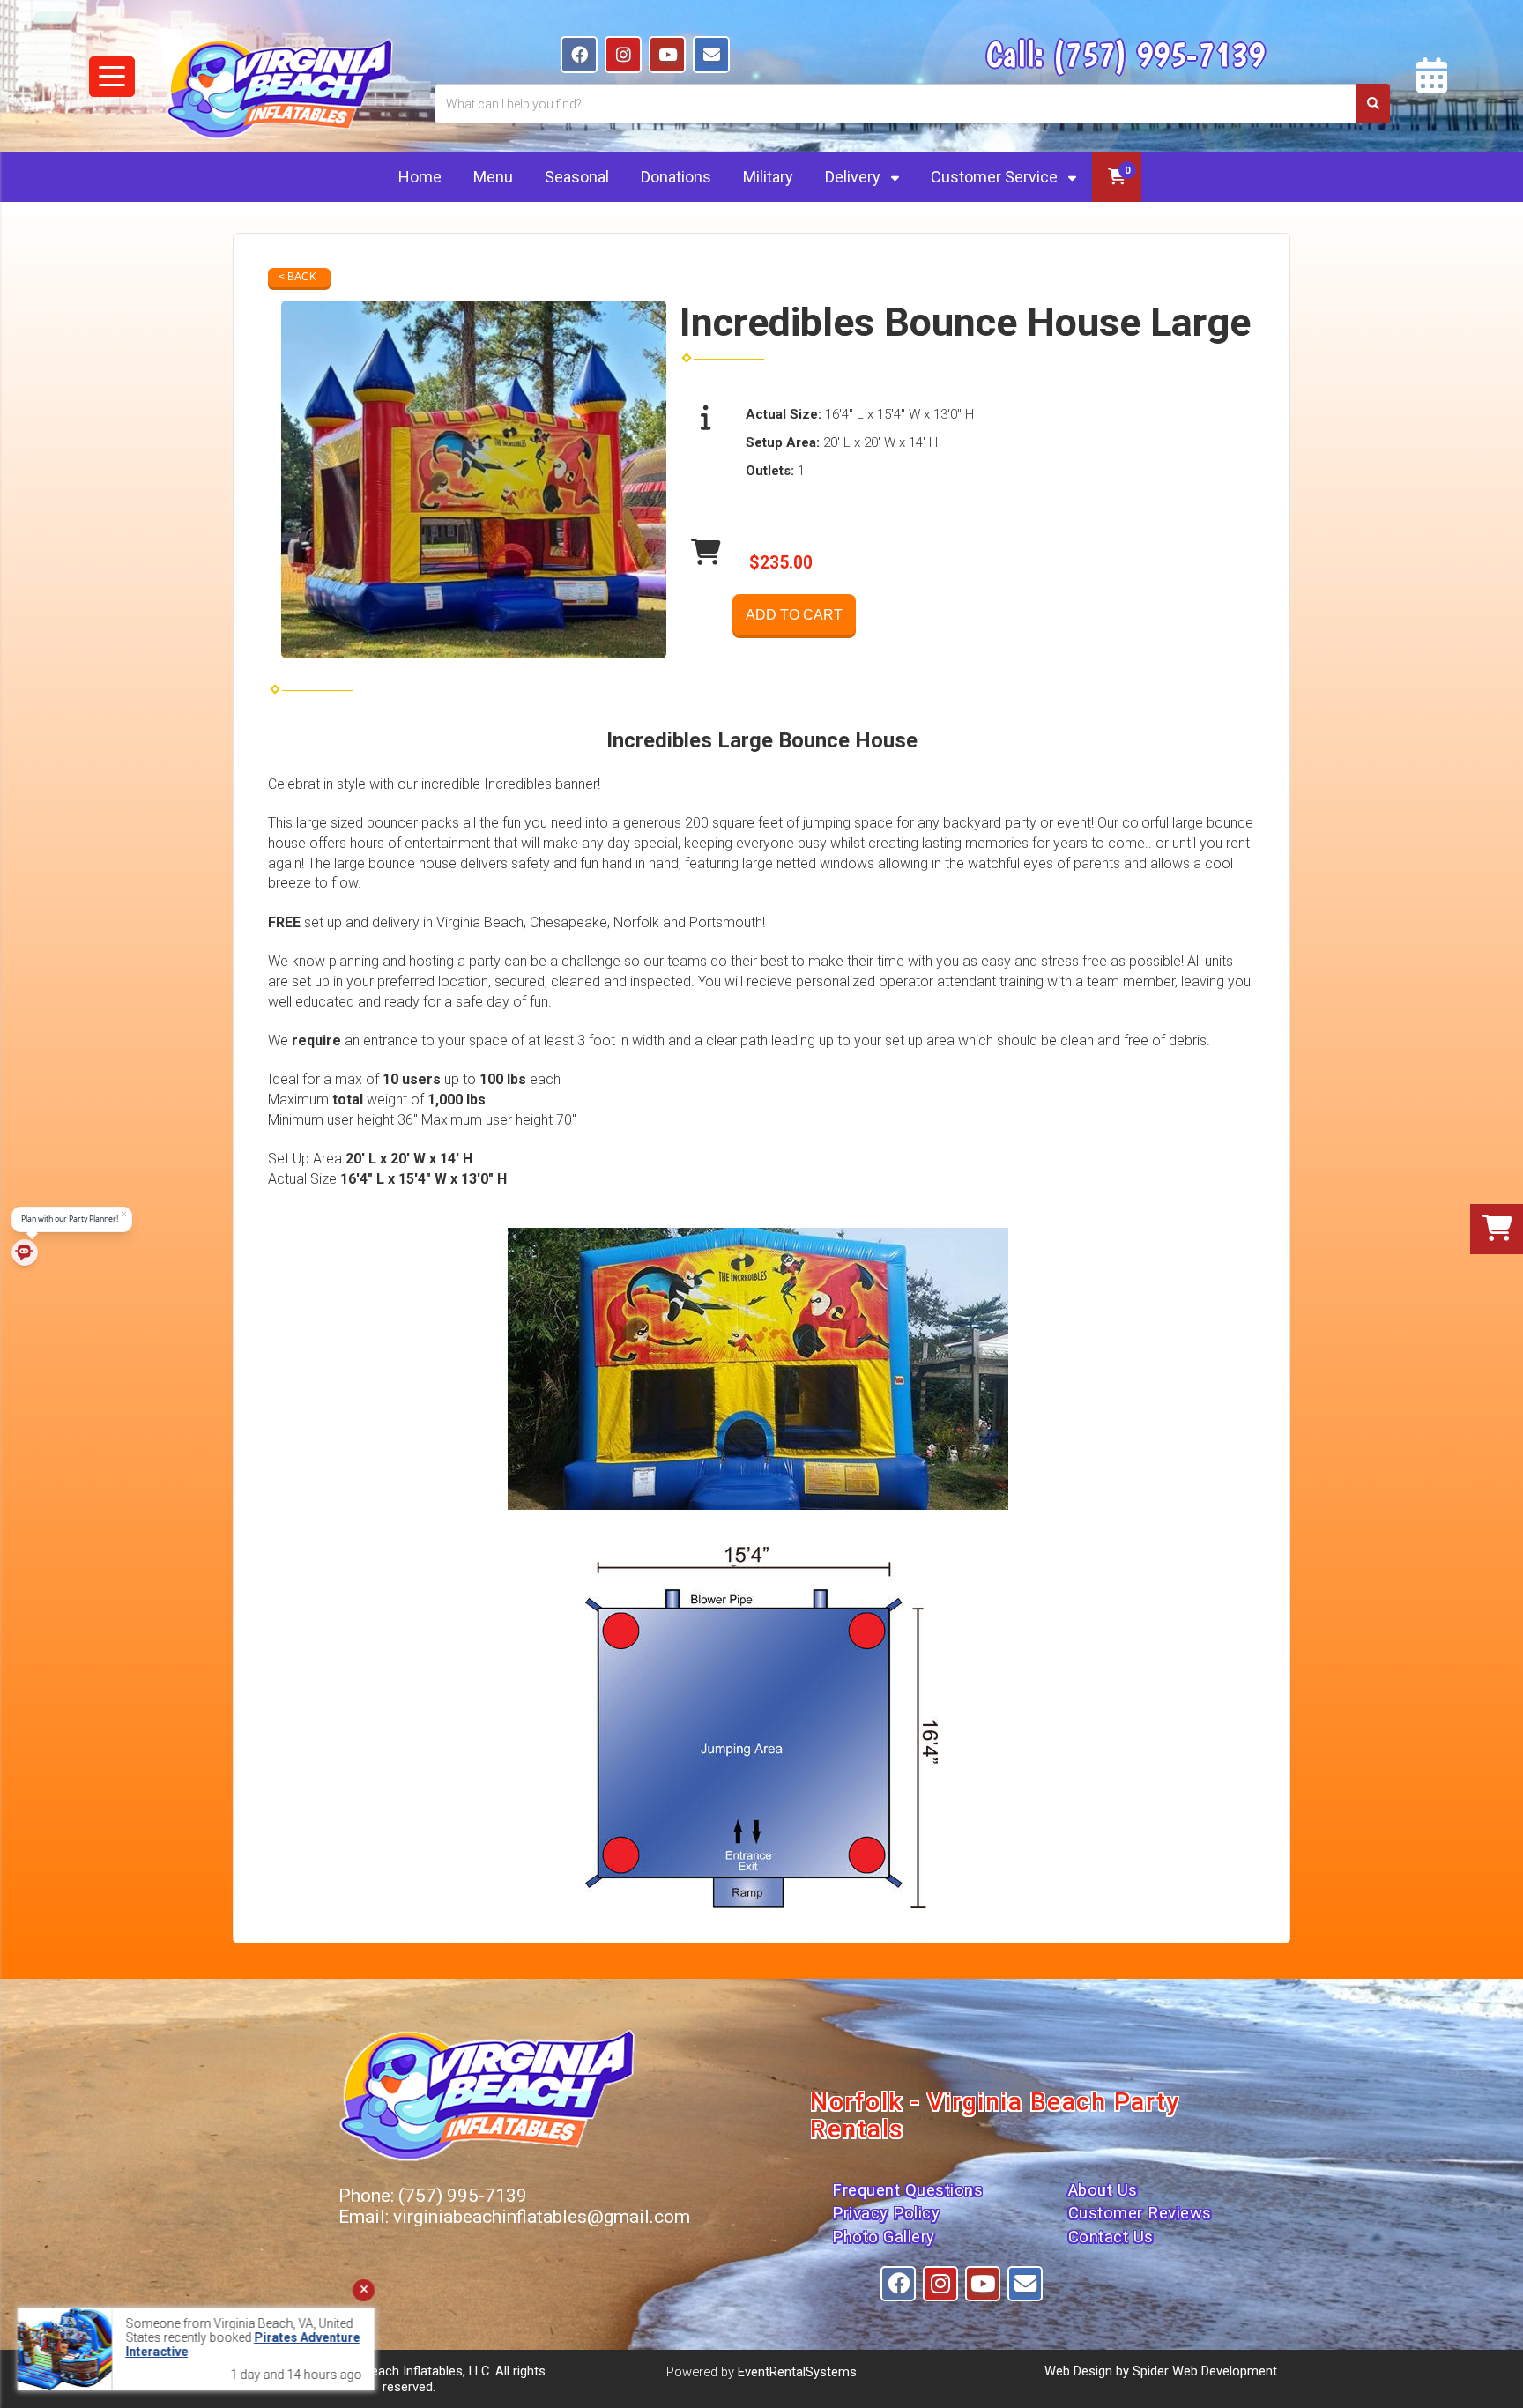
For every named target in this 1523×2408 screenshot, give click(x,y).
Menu (493, 177)
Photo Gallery (884, 2237)
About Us (1103, 2190)
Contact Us (1111, 2237)
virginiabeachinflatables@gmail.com (542, 2217)
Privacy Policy (886, 2213)
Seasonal (577, 177)
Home (420, 177)
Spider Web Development (1205, 2371)
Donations (676, 177)
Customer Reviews (1140, 2213)
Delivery (854, 177)
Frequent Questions (907, 2190)
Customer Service (996, 177)
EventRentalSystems (797, 2372)
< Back (297, 277)
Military (768, 177)
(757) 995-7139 (1159, 54)
